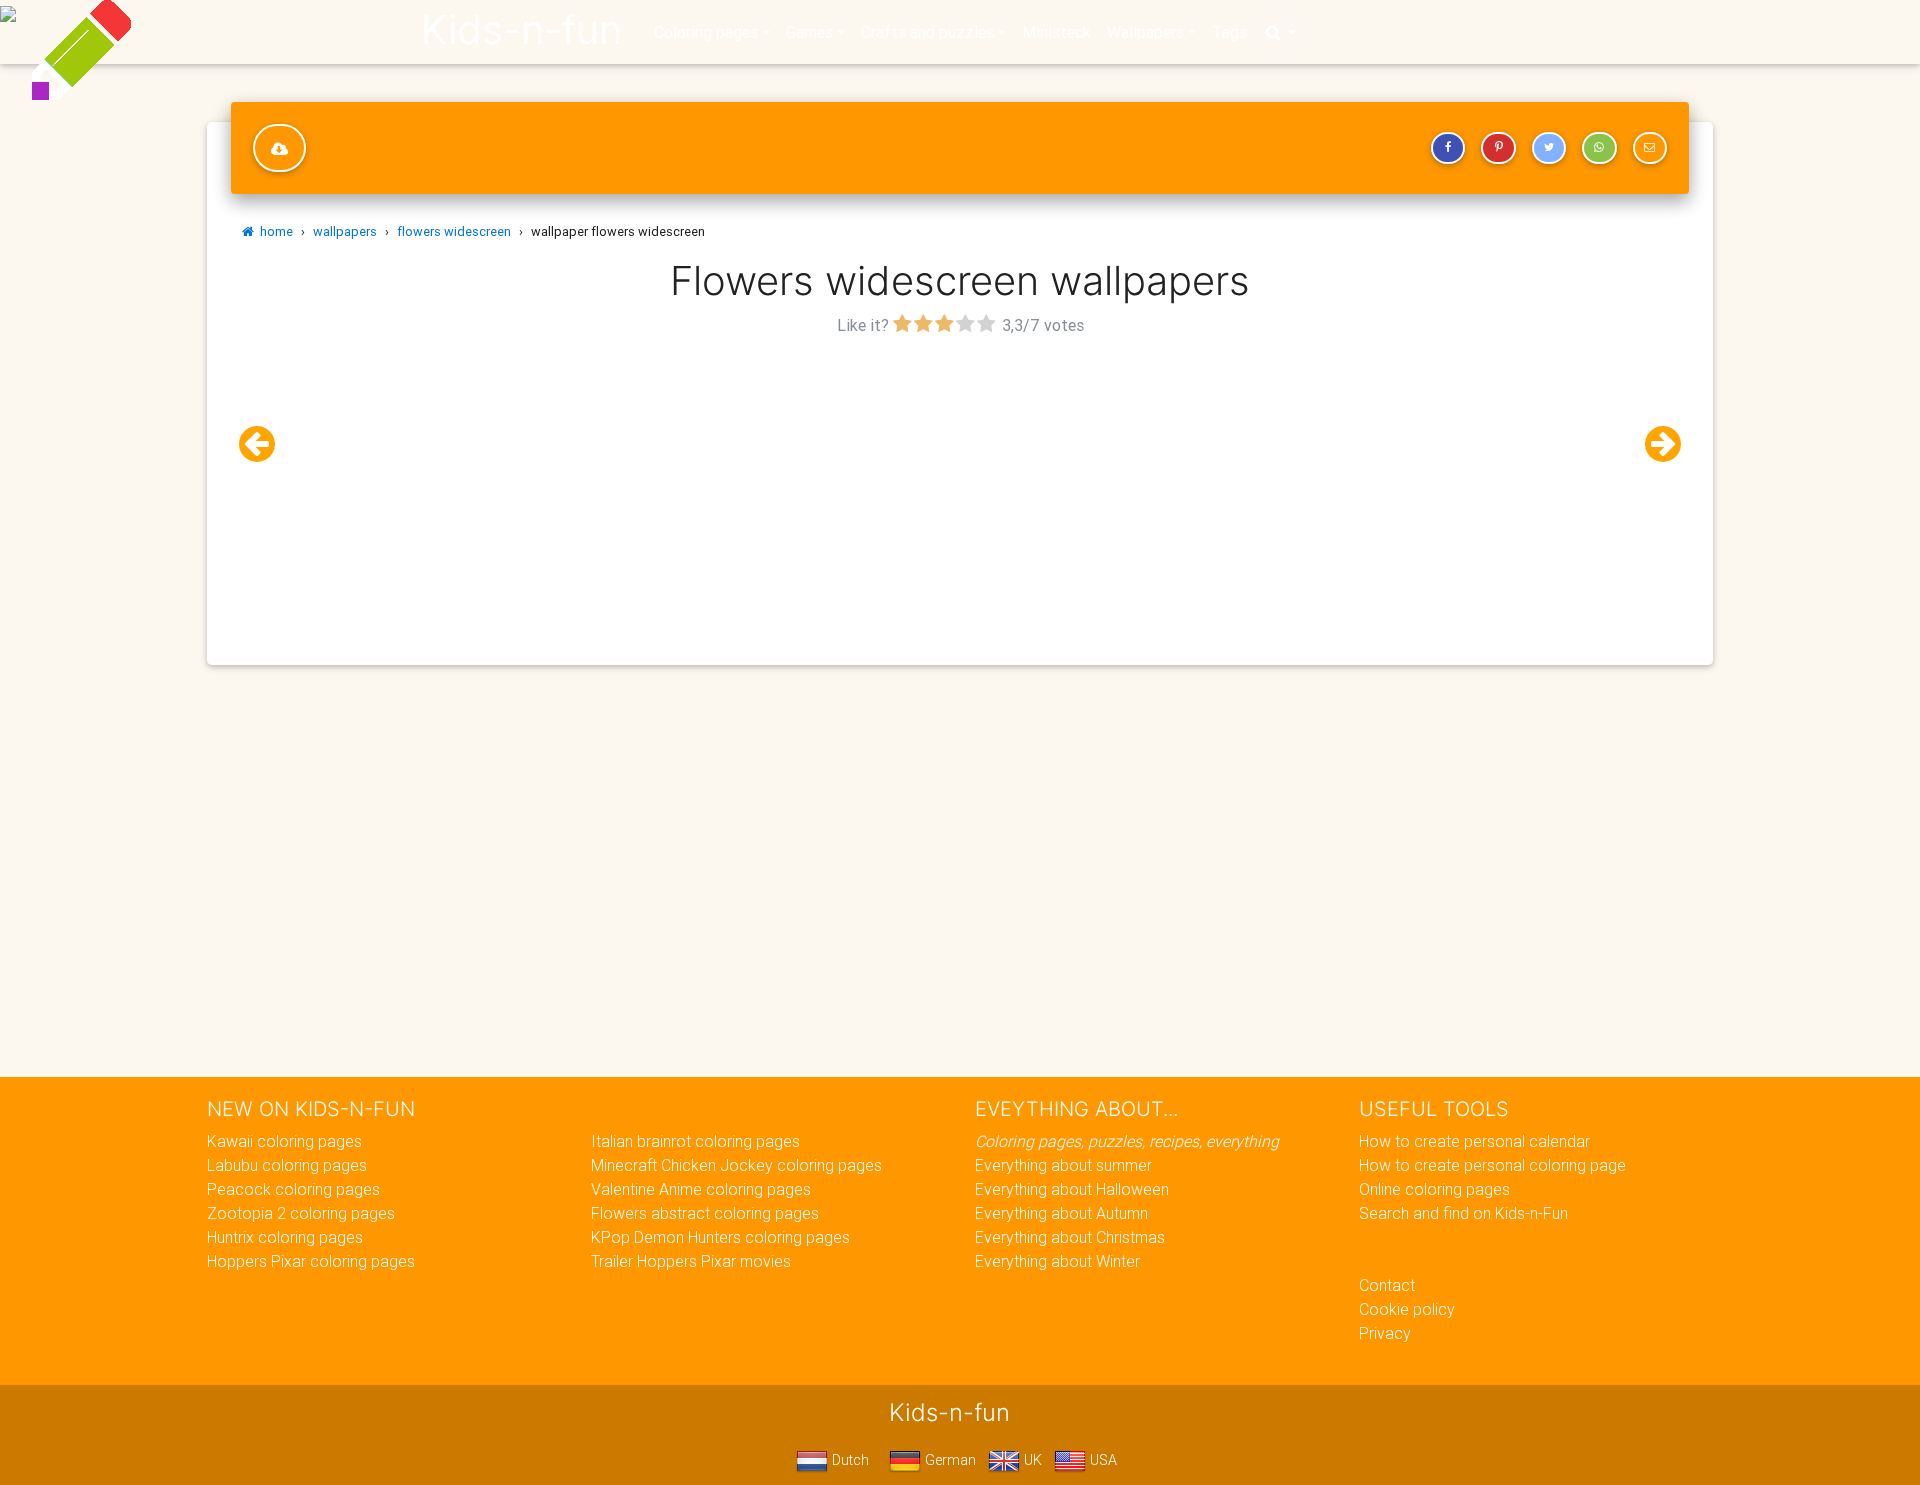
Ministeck (1056, 32)
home (273, 231)
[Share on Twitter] (1549, 148)
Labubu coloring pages (287, 1165)
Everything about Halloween (1072, 1189)
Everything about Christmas (1070, 1237)
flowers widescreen (454, 231)
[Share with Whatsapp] (1599, 148)
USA (1101, 1460)
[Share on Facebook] (1448, 148)
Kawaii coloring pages (284, 1141)
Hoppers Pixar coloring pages (311, 1261)
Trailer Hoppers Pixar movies (691, 1261)
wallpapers (345, 231)
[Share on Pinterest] (1498, 148)
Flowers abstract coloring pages (705, 1213)
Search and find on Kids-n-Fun (1463, 1213)
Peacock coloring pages (293, 1189)
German (948, 1460)
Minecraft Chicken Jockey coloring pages (736, 1165)
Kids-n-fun (521, 30)
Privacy (1385, 1333)
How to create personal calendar (1474, 1141)
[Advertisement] (960, 481)
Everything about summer (1063, 1165)
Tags (1229, 32)
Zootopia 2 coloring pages (301, 1213)
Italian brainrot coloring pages (695, 1141)
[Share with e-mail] (1650, 148)
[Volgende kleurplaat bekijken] (1655, 444)
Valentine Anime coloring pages (701, 1189)
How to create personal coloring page (1492, 1165)
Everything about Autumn (1061, 1213)
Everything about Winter (1057, 1261)
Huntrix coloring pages (285, 1237)
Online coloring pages (1434, 1189)
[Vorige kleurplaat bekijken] (265, 444)
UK (1031, 1460)
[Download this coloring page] (279, 148)
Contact (1387, 1285)
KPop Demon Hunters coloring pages (720, 1237)
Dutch (848, 1460)
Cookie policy (1407, 1309)
